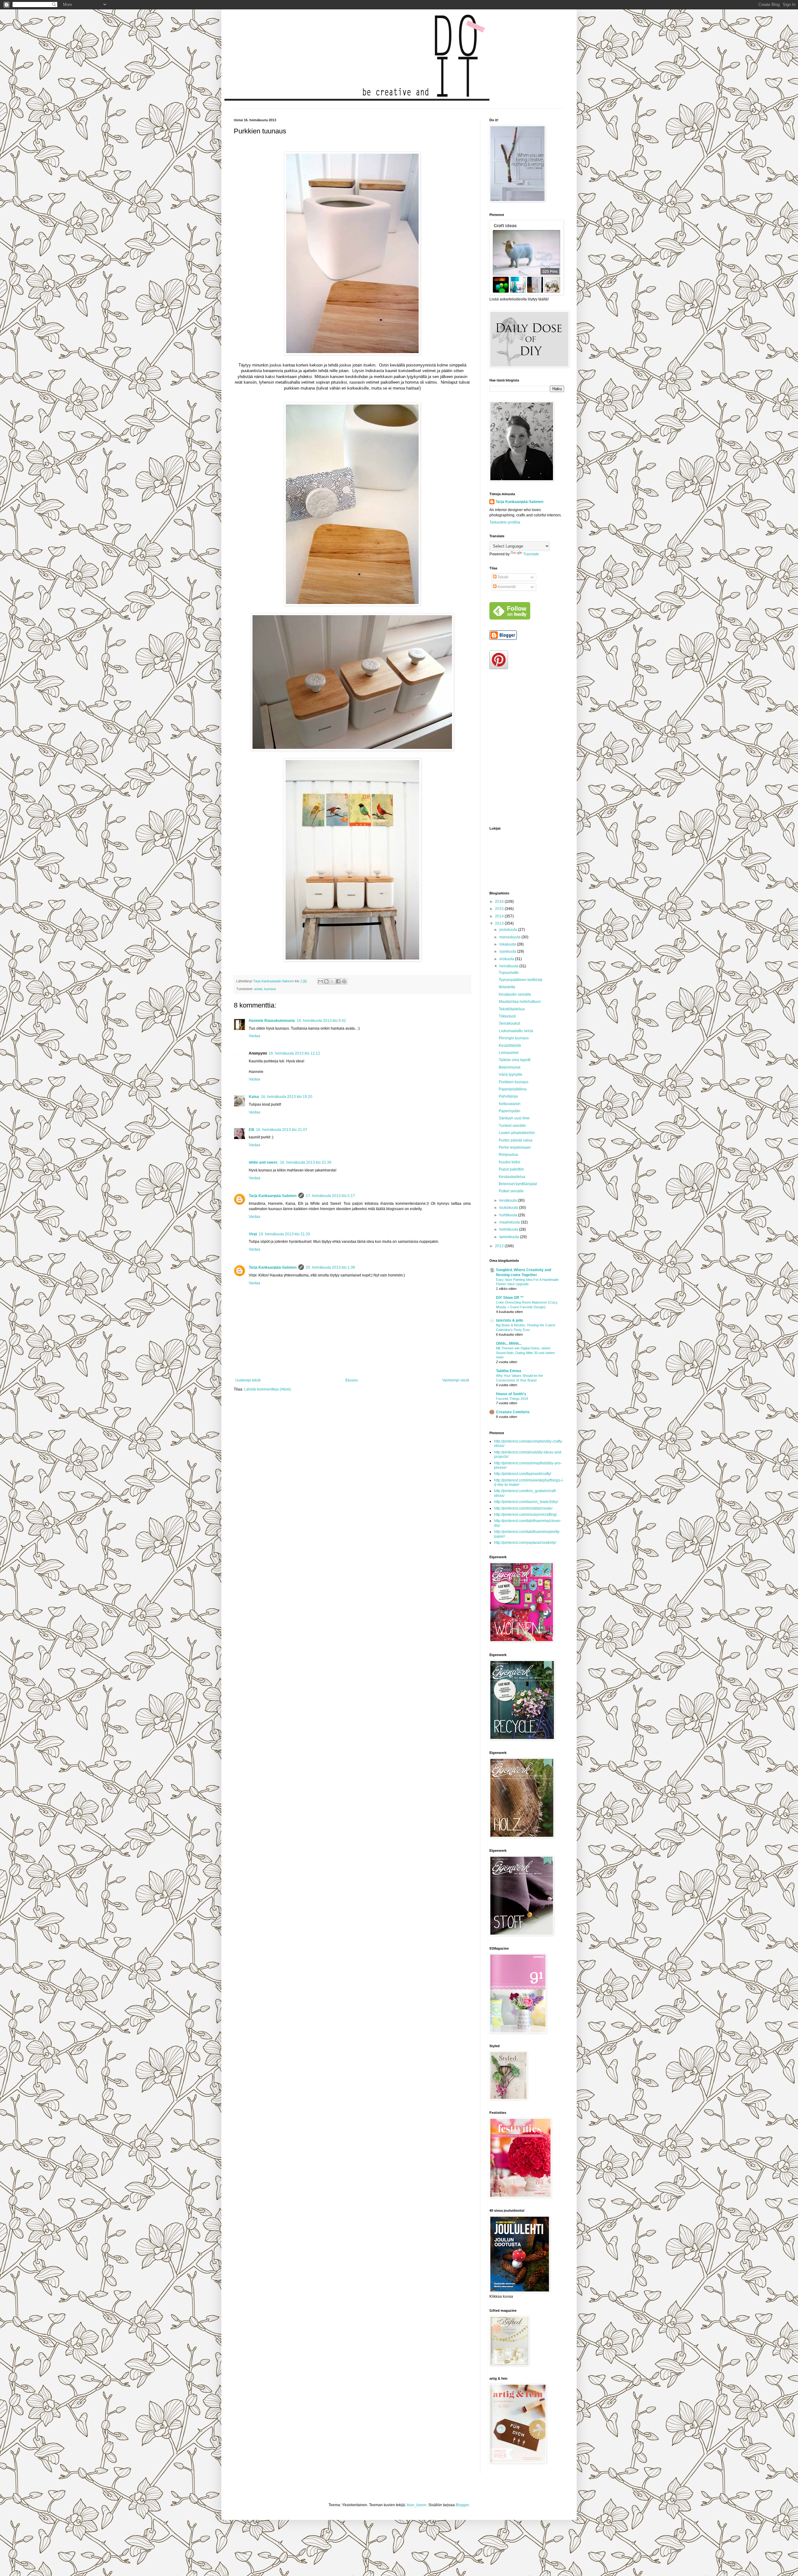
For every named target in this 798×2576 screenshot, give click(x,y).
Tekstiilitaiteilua (512, 1009)
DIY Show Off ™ (510, 1298)
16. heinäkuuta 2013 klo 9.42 (321, 1021)
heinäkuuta (509, 966)
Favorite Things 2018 (512, 1399)
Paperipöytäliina (513, 1089)
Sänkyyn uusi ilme (514, 1118)
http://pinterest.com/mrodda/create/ (523, 1508)
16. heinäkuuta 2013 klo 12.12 (294, 1053)
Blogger (462, 2505)
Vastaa (255, 1036)
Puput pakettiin (511, 1169)
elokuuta (507, 959)
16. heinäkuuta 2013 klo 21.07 (282, 1130)
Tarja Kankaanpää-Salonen (273, 1196)
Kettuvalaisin (510, 1104)
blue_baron (417, 2505)
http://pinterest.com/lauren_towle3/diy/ (526, 1502)
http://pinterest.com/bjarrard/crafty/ (523, 1474)
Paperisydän (510, 1111)
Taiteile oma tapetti (515, 1060)
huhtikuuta (509, 1215)
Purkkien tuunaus (514, 1082)
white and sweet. (263, 1162)
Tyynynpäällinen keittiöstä (521, 980)
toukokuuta (509, 1208)
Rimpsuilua (508, 1155)
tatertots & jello (510, 1320)
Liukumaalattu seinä (516, 1031)
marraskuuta (510, 937)
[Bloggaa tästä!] (326, 981)
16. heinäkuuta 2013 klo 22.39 (306, 1162)
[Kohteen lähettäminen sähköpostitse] (320, 981)
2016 (500, 902)
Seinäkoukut (509, 1023)
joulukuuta (509, 930)
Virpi (253, 1234)
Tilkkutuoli (507, 1016)
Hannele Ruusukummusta (272, 1021)
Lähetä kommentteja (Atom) (267, 1389)
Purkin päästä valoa (516, 1140)
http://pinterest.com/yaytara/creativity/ (525, 1543)
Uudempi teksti (248, 1380)
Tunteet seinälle (512, 1126)
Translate (531, 554)
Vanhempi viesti (456, 1380)
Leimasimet (509, 1053)
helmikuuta (509, 1229)
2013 (500, 923)
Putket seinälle (511, 1191)
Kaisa (254, 1097)
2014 (500, 916)
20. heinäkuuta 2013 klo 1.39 (330, 1267)
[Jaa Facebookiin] (338, 981)
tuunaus (270, 989)
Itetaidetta (507, 987)
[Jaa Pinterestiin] (344, 981)
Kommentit (506, 587)
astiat (258, 989)
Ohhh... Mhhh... (509, 1343)
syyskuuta (508, 951)
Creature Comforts (513, 1412)
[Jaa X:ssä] (332, 981)
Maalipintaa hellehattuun (520, 1002)
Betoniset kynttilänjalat (518, 1184)
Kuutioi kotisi (510, 1162)
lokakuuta (508, 944)
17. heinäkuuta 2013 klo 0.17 (330, 1196)
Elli (251, 1130)
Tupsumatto (509, 973)
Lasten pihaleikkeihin (517, 1133)
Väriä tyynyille (511, 1075)
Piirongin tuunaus (514, 1038)
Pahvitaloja (508, 1096)
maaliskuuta (510, 1222)
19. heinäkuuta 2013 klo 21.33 (284, 1234)
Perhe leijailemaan (515, 1147)
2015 (500, 909)
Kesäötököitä (510, 1046)
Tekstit (502, 577)
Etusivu (352, 1380)
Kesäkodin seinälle (515, 994)
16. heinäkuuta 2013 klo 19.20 (287, 1097)
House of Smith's (511, 1394)
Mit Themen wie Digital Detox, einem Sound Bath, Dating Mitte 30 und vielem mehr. (525, 1353)
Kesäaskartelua (512, 1177)
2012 (500, 1246)
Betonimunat (510, 1067)
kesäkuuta (509, 1200)
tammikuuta (510, 1237)
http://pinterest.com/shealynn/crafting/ (525, 1515)
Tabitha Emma (509, 1371)
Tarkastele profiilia (505, 522)
